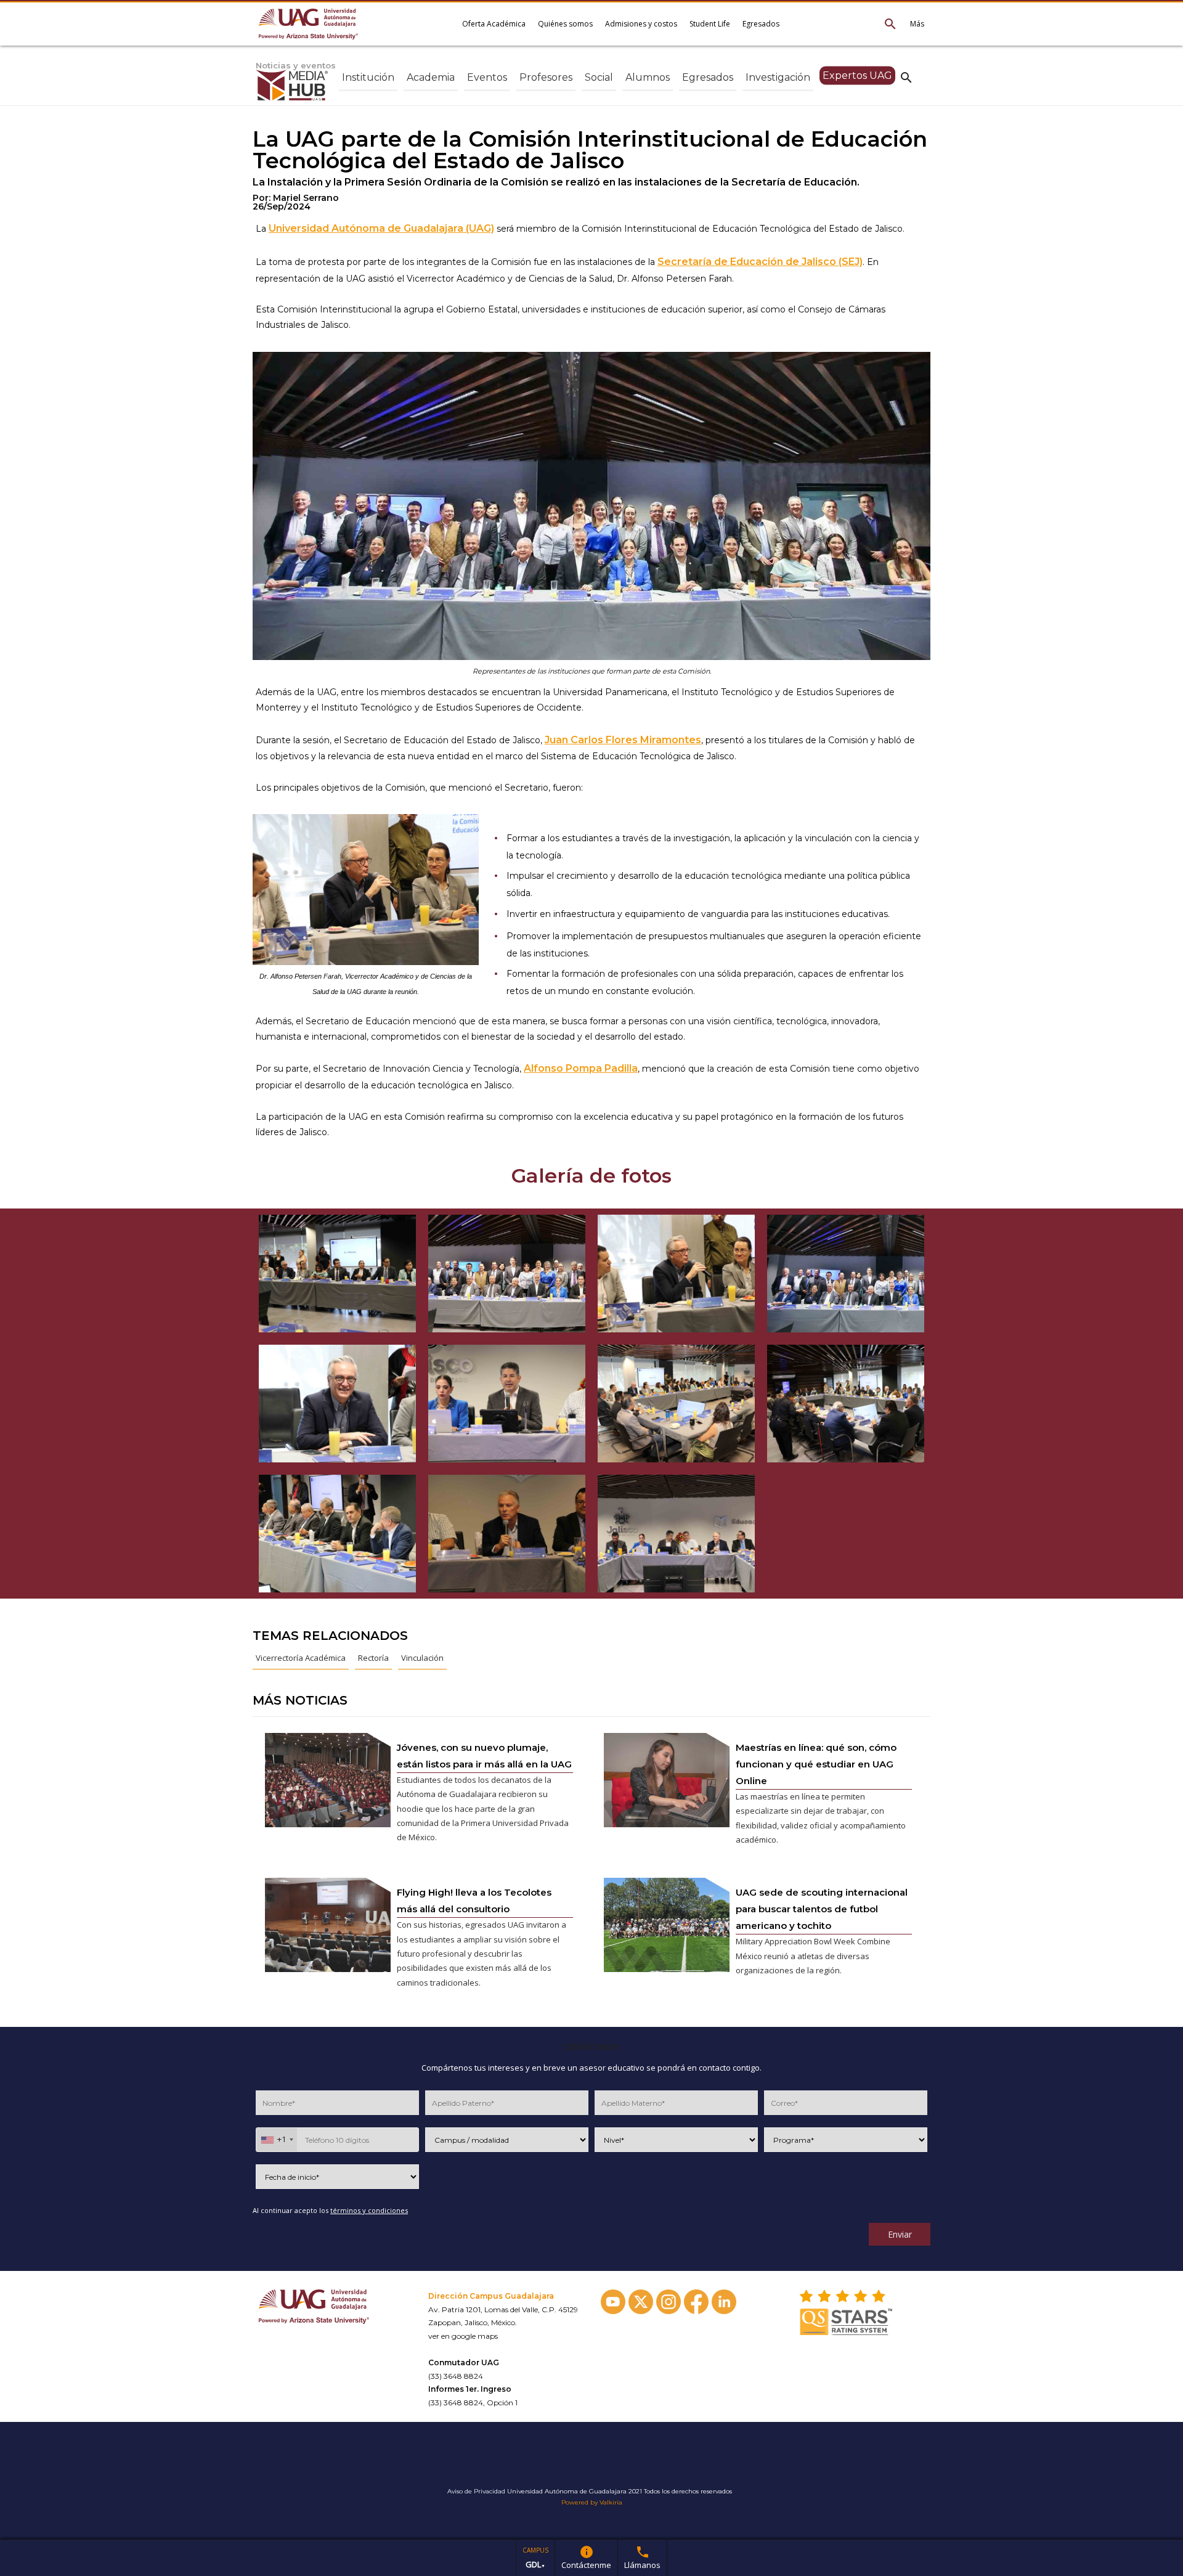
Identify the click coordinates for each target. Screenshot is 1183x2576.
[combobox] (277, 2140)
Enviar (900, 2234)
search (906, 77)
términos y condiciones (369, 2210)
